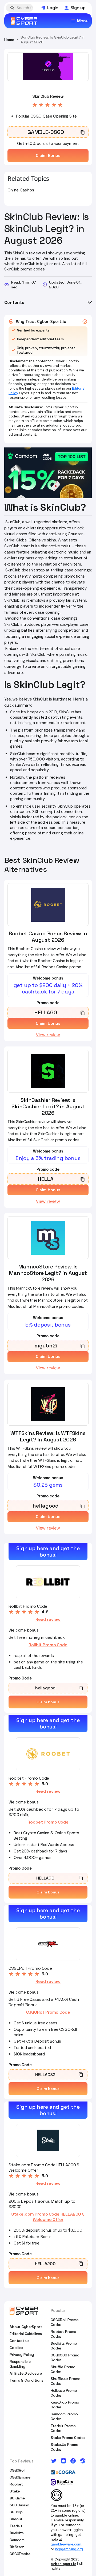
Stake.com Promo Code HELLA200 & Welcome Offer (48, 2217)
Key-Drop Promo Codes (65, 2405)
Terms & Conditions (26, 2380)
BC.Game (17, 2498)
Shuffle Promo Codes (63, 2369)
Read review (48, 1620)
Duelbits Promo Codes (64, 2346)
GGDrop (16, 2512)
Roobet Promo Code (48, 1822)
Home (9, 40)
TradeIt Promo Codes (63, 2428)
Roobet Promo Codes (63, 2334)
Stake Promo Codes (68, 2438)
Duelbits (17, 2533)
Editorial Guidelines (26, 2334)
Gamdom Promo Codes (64, 2416)
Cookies (16, 2348)
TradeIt (16, 2526)
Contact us (19, 2341)
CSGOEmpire (20, 2477)
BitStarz (17, 2547)
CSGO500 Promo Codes (65, 2357)
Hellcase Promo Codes (64, 2393)
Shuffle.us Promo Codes (66, 2381)
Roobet (16, 2484)
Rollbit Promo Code (48, 1645)
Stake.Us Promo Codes (65, 2447)
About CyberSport (26, 2327)
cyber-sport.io (63, 2564)
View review (48, 1035)
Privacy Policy (22, 2355)
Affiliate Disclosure (26, 2373)
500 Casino (19, 2505)
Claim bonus (48, 1702)
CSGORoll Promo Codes (65, 2322)
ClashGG (17, 2519)
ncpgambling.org (69, 2549)
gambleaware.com (66, 2544)
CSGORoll (17, 2470)
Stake (15, 2491)
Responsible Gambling (20, 2364)
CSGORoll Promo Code (48, 2012)
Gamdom (17, 2540)
